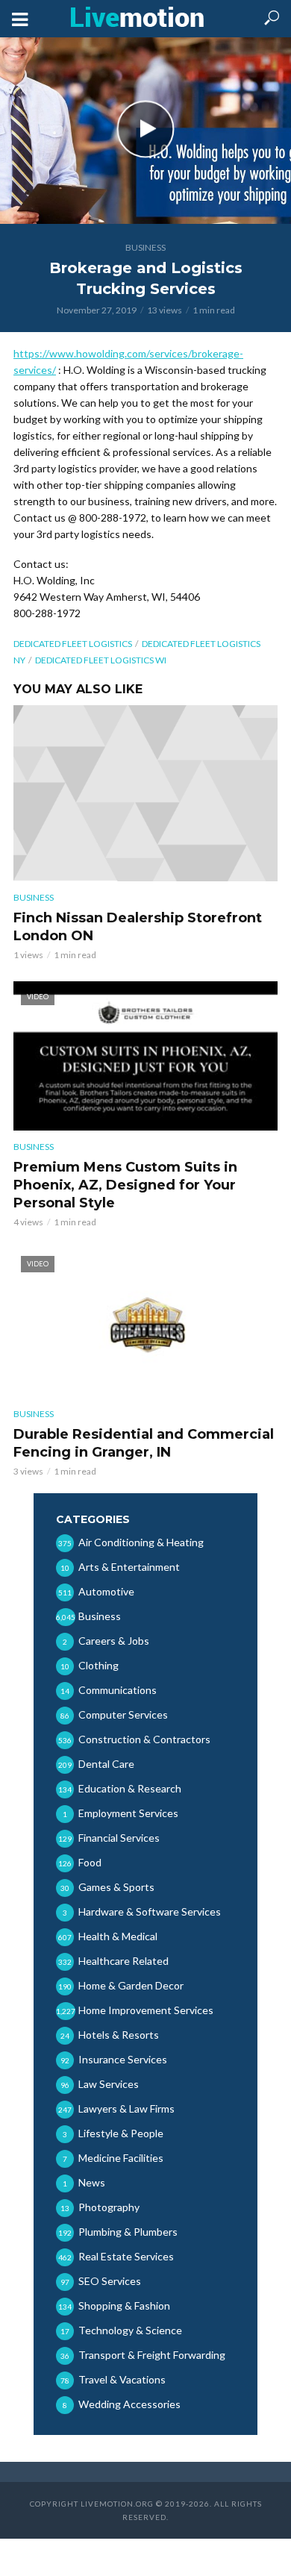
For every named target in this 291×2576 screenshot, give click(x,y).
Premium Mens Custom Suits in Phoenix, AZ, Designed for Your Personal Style (125, 1185)
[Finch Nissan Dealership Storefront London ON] (145, 793)
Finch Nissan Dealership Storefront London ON (138, 927)
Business (145, 247)
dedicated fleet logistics (73, 644)
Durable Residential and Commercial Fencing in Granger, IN (144, 1443)
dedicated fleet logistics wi (101, 660)
